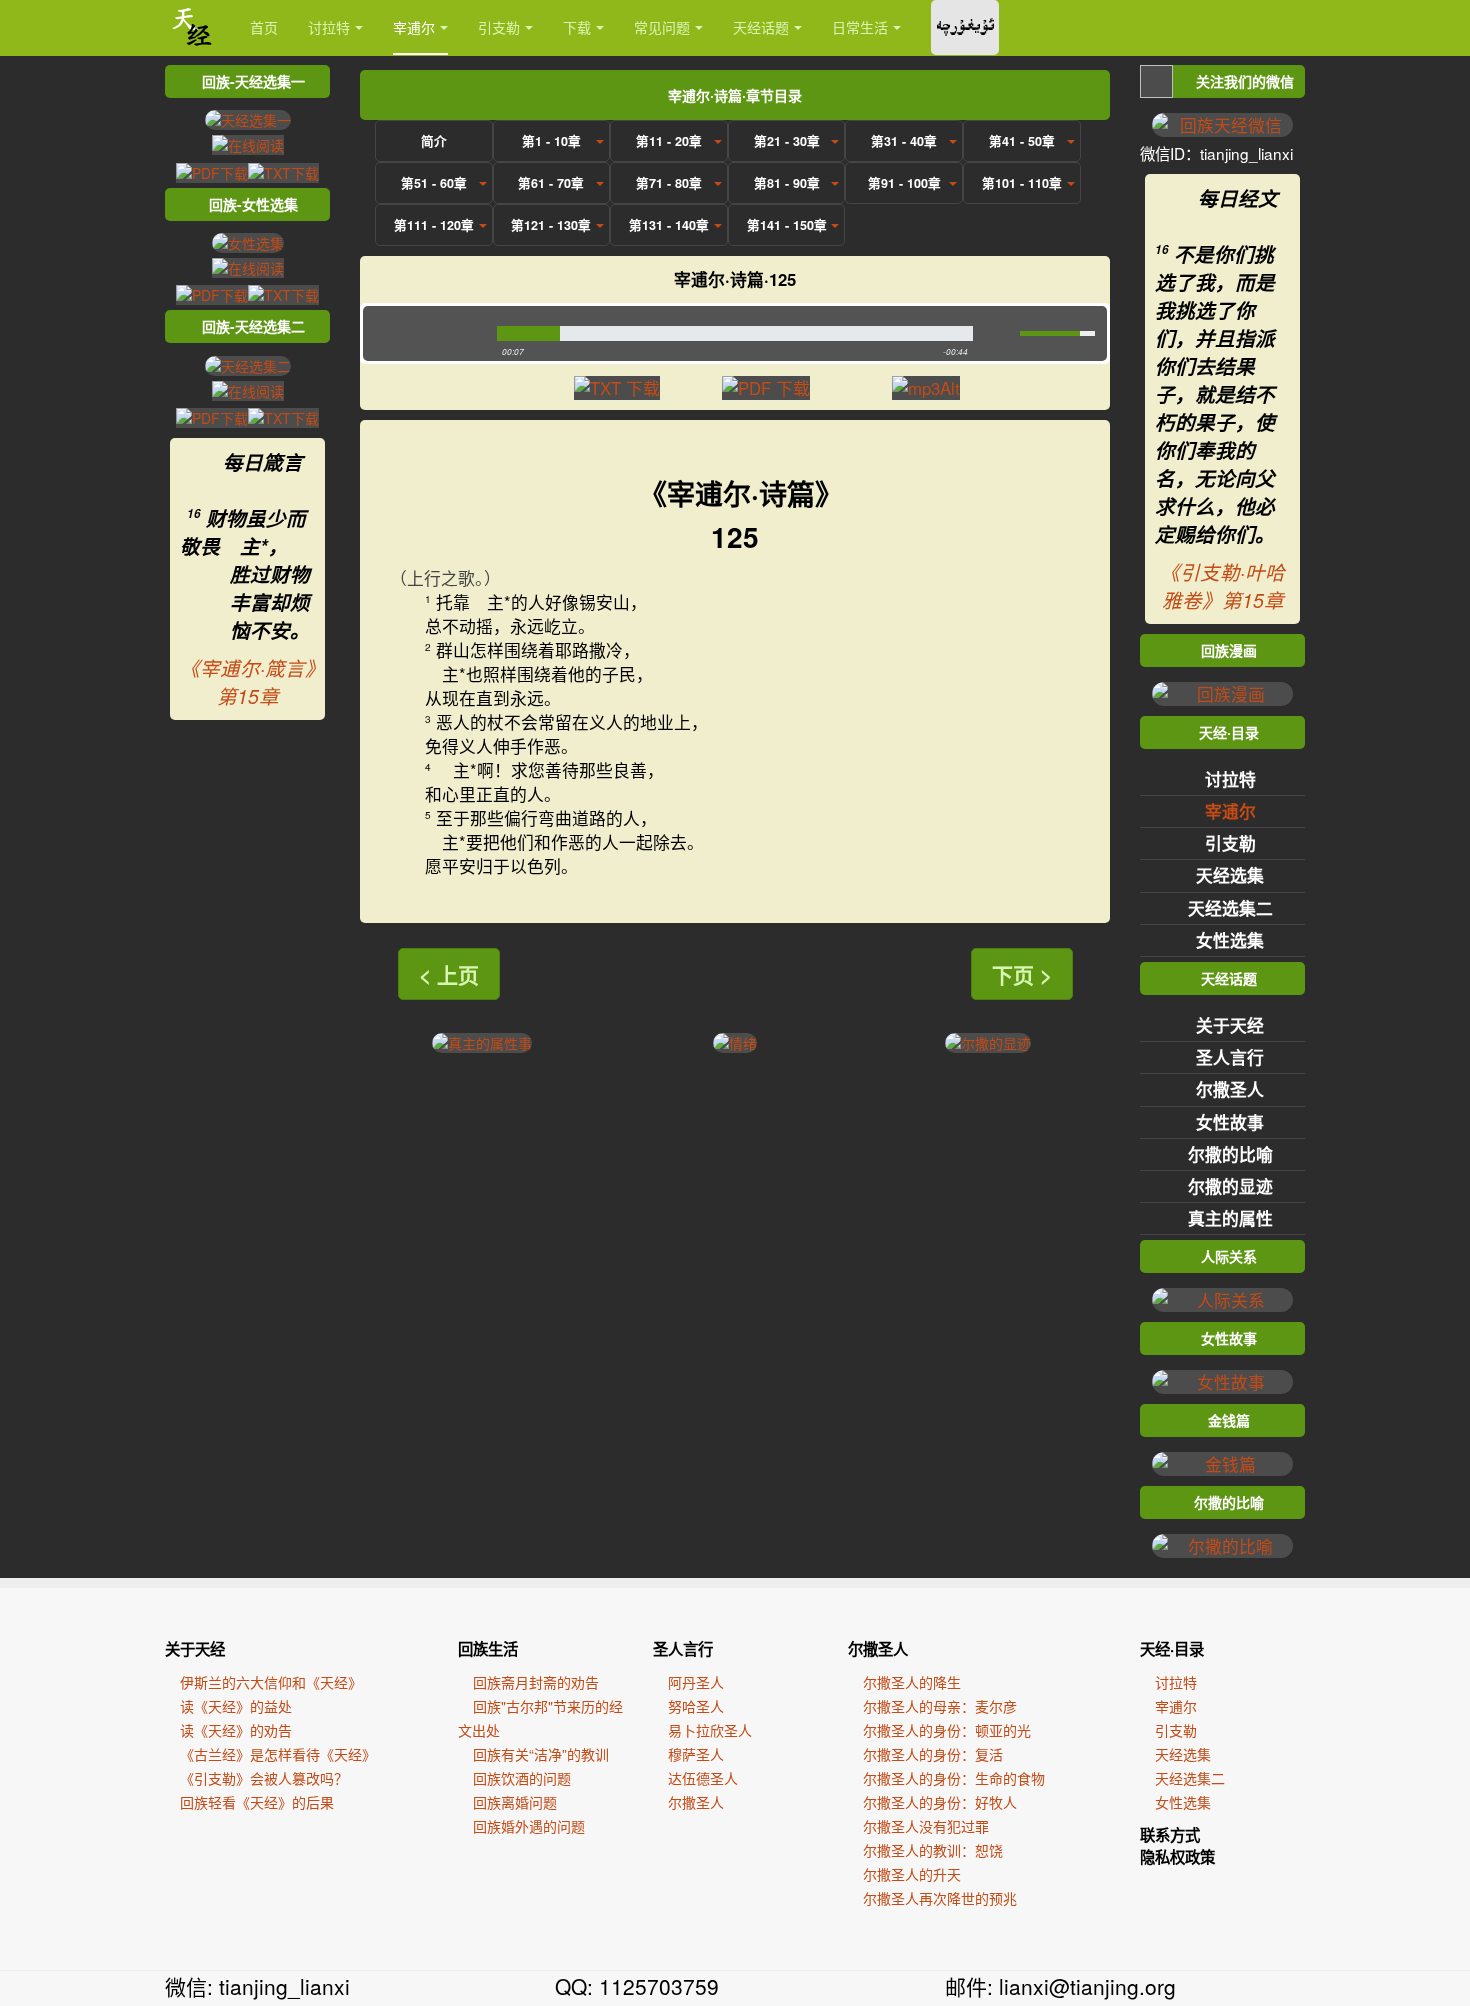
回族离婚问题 (515, 1802)
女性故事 (1230, 1122)
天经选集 (1230, 875)
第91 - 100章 (904, 183)
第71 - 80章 (669, 183)
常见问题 (662, 27)
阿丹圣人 (696, 1682)
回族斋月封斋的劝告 (536, 1682)
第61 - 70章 (551, 183)
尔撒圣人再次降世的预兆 (940, 1898)
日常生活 (860, 27)
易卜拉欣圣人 (710, 1730)
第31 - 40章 (904, 141)
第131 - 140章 (669, 225)
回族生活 (488, 1649)
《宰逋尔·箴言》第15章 (247, 682)
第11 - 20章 (669, 141)
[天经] (192, 27)
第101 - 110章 (1022, 183)
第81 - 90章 (787, 183)
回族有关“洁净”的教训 (541, 1754)
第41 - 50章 (1022, 141)
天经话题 (761, 27)
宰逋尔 (414, 27)
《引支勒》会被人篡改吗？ (264, 1778)
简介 (434, 141)
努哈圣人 (696, 1706)
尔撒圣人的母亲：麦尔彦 (940, 1706)
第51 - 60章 (434, 183)
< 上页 (449, 974)
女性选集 (1230, 940)
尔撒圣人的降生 (912, 1682)
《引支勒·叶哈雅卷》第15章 (1222, 586)
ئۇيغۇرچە (965, 27)
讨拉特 (329, 27)
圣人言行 (1230, 1057)
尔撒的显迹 (1230, 1186)
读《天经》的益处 (236, 1706)
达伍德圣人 (703, 1778)
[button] (425, 333)
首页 (264, 27)
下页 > (1022, 974)
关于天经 (1230, 1025)
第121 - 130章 (551, 225)
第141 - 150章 (787, 225)
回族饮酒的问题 (522, 1778)
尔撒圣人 (1230, 1089)
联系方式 (1170, 1835)
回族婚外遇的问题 (529, 1826)
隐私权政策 (1177, 1857)
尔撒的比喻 (1230, 1154)
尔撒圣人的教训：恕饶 (933, 1850)
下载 (577, 27)
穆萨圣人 (696, 1754)
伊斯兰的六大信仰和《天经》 (271, 1682)
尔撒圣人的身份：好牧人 (940, 1802)
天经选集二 (1230, 908)
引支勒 (499, 27)
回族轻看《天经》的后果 (257, 1802)
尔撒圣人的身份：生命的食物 (954, 1778)
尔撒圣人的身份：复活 (933, 1754)
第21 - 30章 (787, 141)
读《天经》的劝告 (236, 1730)
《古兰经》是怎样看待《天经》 (278, 1754)
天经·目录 (1172, 1649)
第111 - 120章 (434, 225)
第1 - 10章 (551, 141)
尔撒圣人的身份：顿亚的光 (947, 1730)
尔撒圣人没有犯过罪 (926, 1826)
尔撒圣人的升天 (912, 1874)
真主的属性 (1230, 1218)
